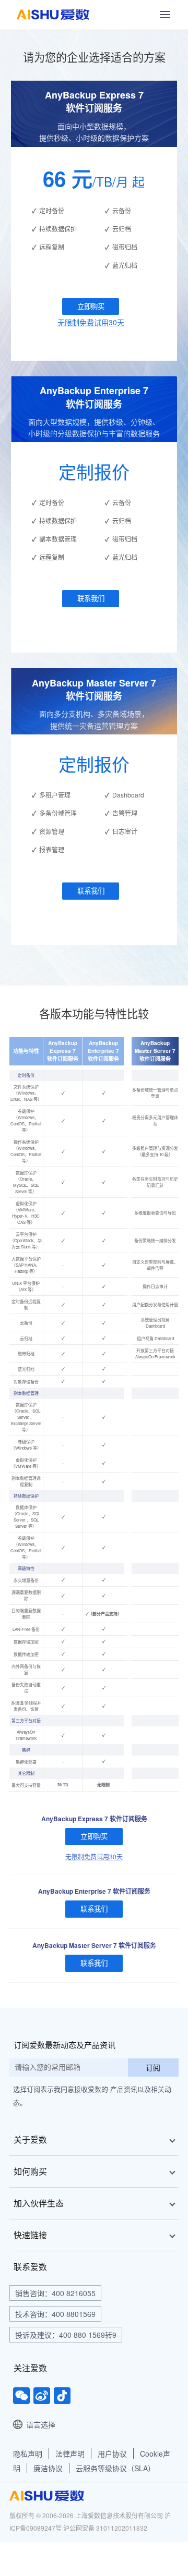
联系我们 (91, 598)
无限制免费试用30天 (91, 322)
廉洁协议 (48, 2468)
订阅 (153, 2067)
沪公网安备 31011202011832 (105, 2528)
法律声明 (70, 2454)
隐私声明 (28, 2454)
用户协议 (112, 2454)
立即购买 (91, 306)
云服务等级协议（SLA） (115, 2468)
